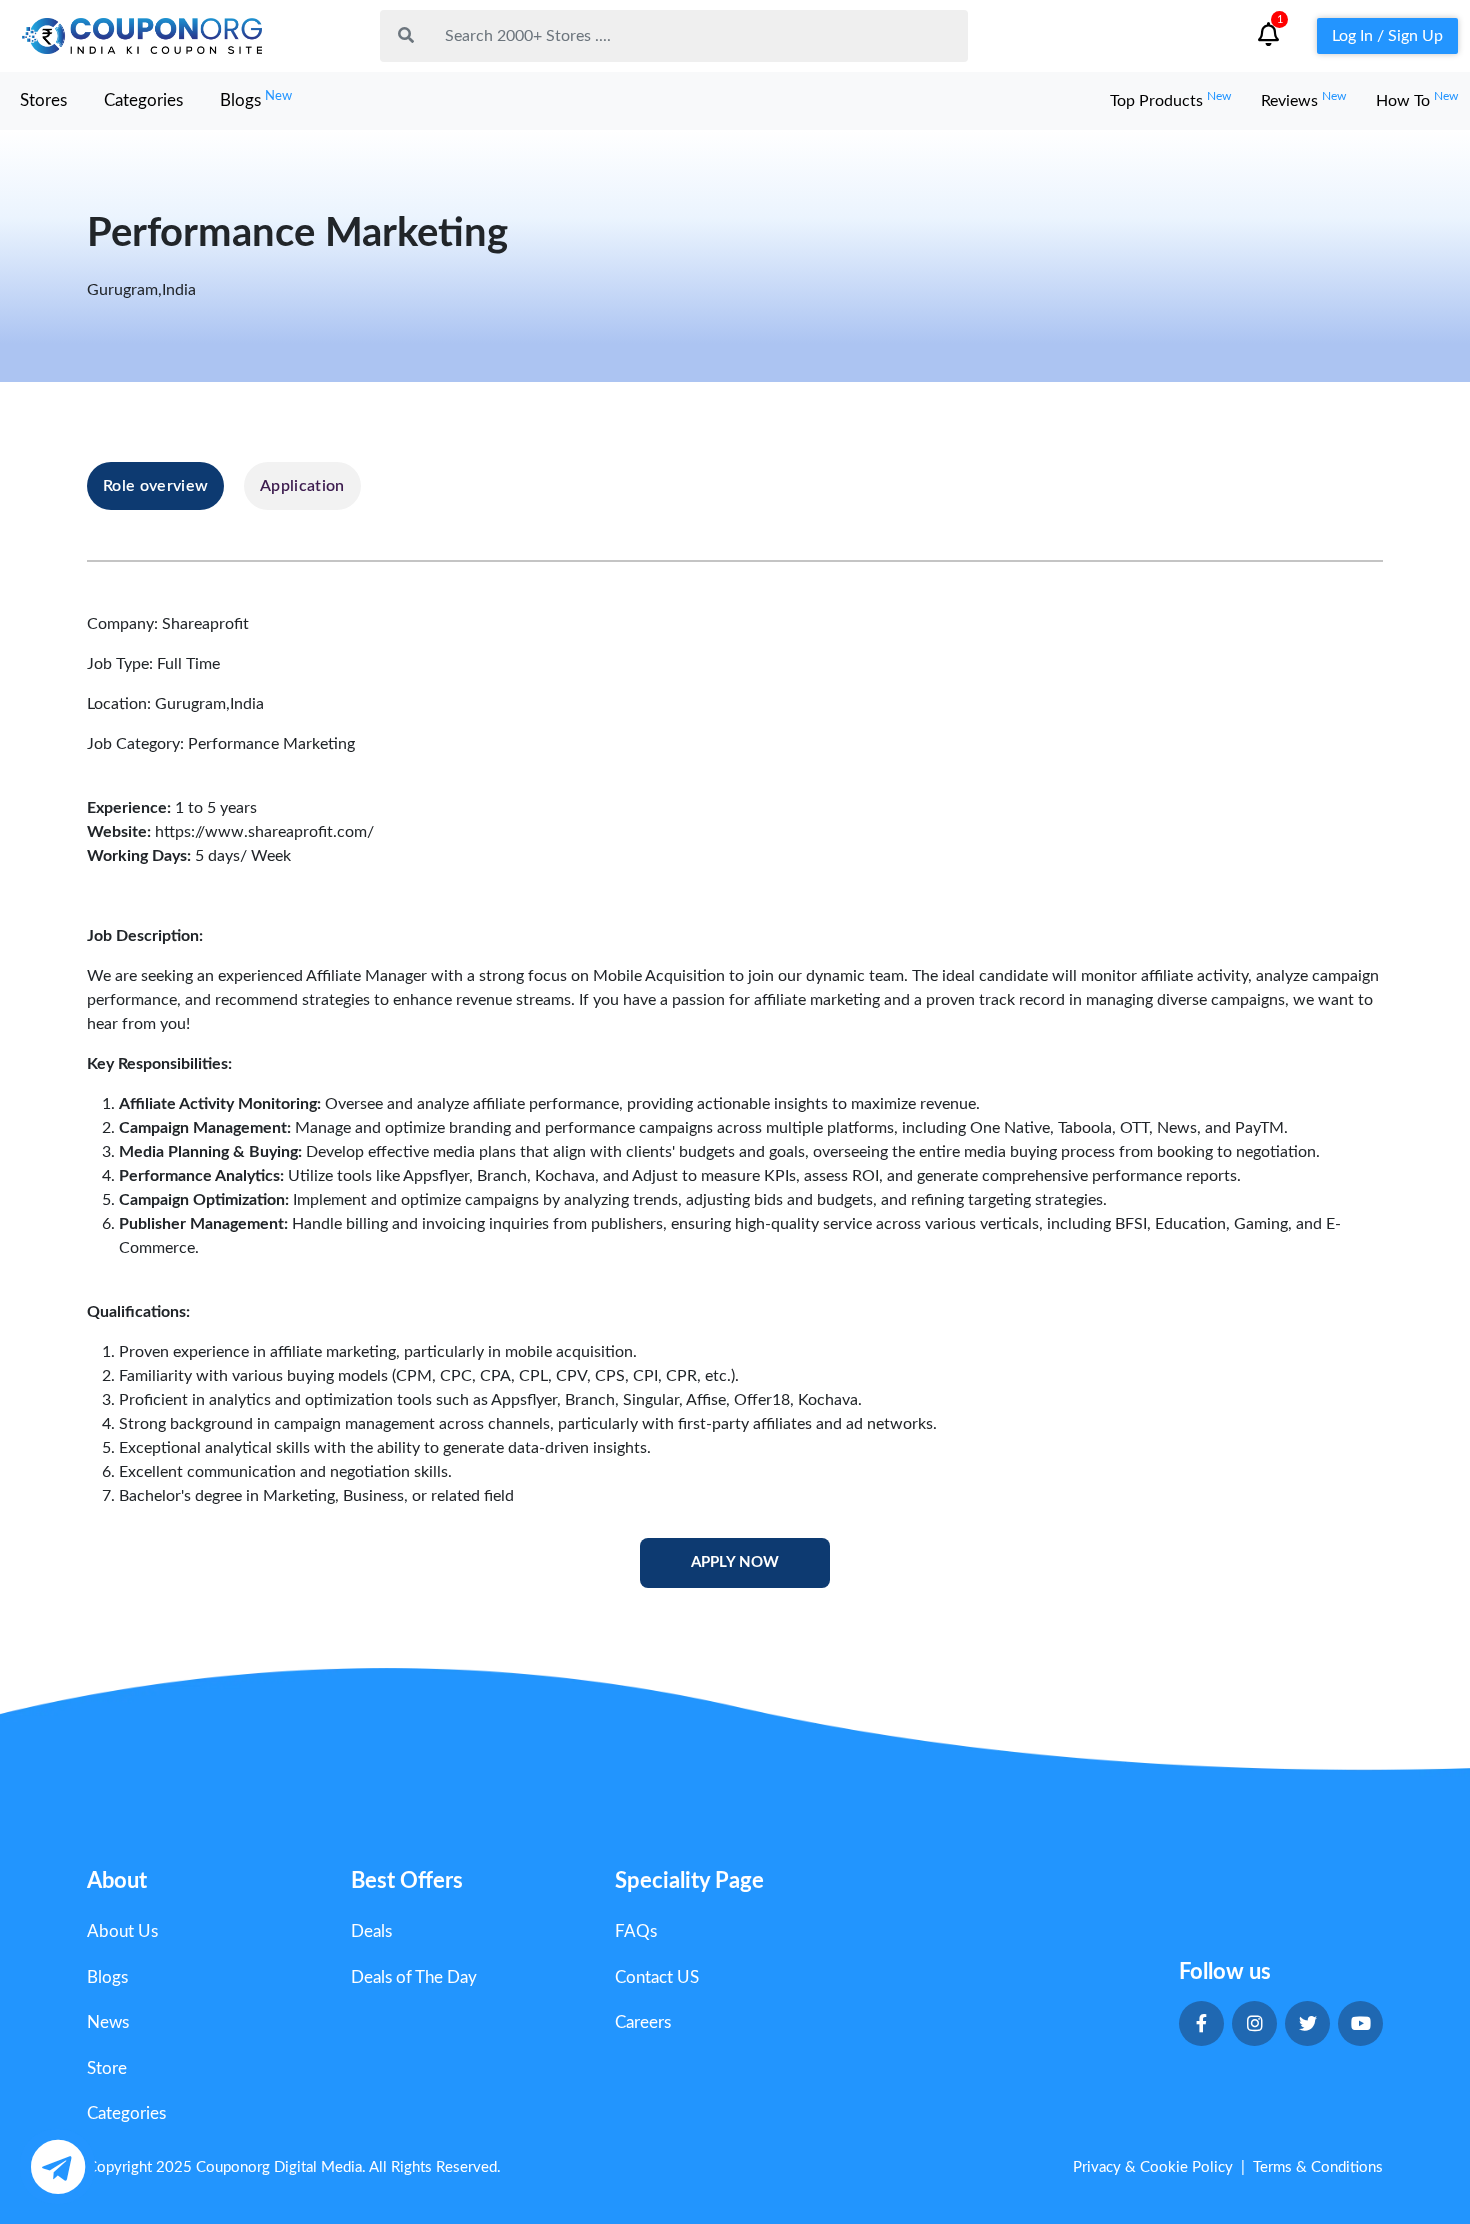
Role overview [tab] (155, 486)
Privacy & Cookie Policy (1153, 2167)
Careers (643, 2022)
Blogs (256, 99)
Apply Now (735, 1562)
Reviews (1303, 101)
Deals (371, 1931)
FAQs (636, 1931)
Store (107, 2068)
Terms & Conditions (1318, 2167)
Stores (43, 100)
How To (1417, 101)
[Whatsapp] (57, 2166)
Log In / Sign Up (1387, 36)
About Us (122, 1931)
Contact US (657, 1977)
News (108, 2022)
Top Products (1170, 101)
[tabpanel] (735, 1100)
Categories (143, 100)
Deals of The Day (414, 1977)
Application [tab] (302, 486)
